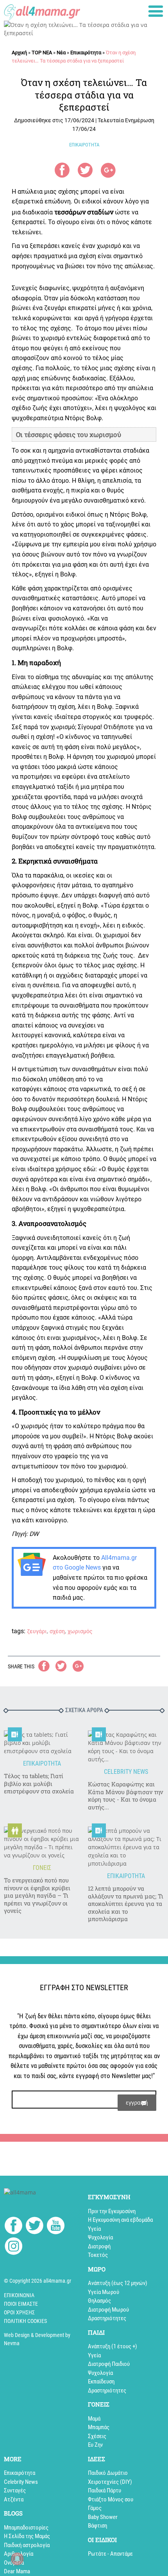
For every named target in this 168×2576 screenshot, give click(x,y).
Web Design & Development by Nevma (37, 2339)
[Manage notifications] (17, 2559)
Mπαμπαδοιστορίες (26, 2528)
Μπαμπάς (99, 2427)
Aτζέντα (14, 2499)
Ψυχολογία (100, 2237)
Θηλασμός (99, 2301)
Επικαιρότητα (86, 53)
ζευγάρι (37, 1631)
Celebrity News (21, 2482)
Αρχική (19, 53)
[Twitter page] (35, 2227)
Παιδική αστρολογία (27, 2545)
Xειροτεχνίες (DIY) (110, 2482)
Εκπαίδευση (101, 2382)
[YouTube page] (56, 2227)
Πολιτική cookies (25, 2321)
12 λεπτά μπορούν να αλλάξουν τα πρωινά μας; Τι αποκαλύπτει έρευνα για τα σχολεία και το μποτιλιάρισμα (126, 1904)
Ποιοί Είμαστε (21, 2304)
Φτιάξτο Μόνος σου (111, 2499)
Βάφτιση (97, 2526)
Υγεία (94, 2229)
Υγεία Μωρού (104, 2292)
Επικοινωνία (19, 2295)
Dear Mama (17, 2571)
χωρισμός (80, 1631)
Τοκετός (98, 2255)
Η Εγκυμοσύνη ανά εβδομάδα (120, 2220)
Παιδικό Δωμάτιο (108, 2473)
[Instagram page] (13, 2247)
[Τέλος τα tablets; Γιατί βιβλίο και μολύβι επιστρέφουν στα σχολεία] (42, 1743)
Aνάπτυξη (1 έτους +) (113, 2346)
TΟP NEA (42, 53)
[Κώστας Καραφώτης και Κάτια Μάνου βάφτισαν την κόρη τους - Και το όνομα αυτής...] (126, 1747)
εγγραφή (137, 2102)
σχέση (57, 1631)
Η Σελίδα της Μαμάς (27, 2536)
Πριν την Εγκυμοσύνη (112, 2211)
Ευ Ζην (95, 2445)
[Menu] (156, 11)
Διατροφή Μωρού (108, 2310)
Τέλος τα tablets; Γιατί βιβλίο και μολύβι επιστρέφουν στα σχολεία (39, 1784)
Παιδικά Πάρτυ (105, 2490)
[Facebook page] (13, 2226)
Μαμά (94, 2419)
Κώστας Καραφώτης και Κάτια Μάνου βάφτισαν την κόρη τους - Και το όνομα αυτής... (125, 1796)
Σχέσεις (97, 2436)
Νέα (61, 53)
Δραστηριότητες (107, 2318)
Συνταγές (15, 2490)
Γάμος (95, 2508)
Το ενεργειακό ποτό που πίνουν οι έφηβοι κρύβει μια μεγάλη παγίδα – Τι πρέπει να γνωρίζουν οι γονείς (37, 1895)
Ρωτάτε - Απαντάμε (110, 2554)
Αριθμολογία (19, 2554)
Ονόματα (14, 2563)
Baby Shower (103, 2517)
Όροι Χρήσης (19, 2312)
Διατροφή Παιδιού (109, 2364)
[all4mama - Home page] (42, 11)
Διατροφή (99, 2246)
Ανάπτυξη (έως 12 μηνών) (118, 2283)
